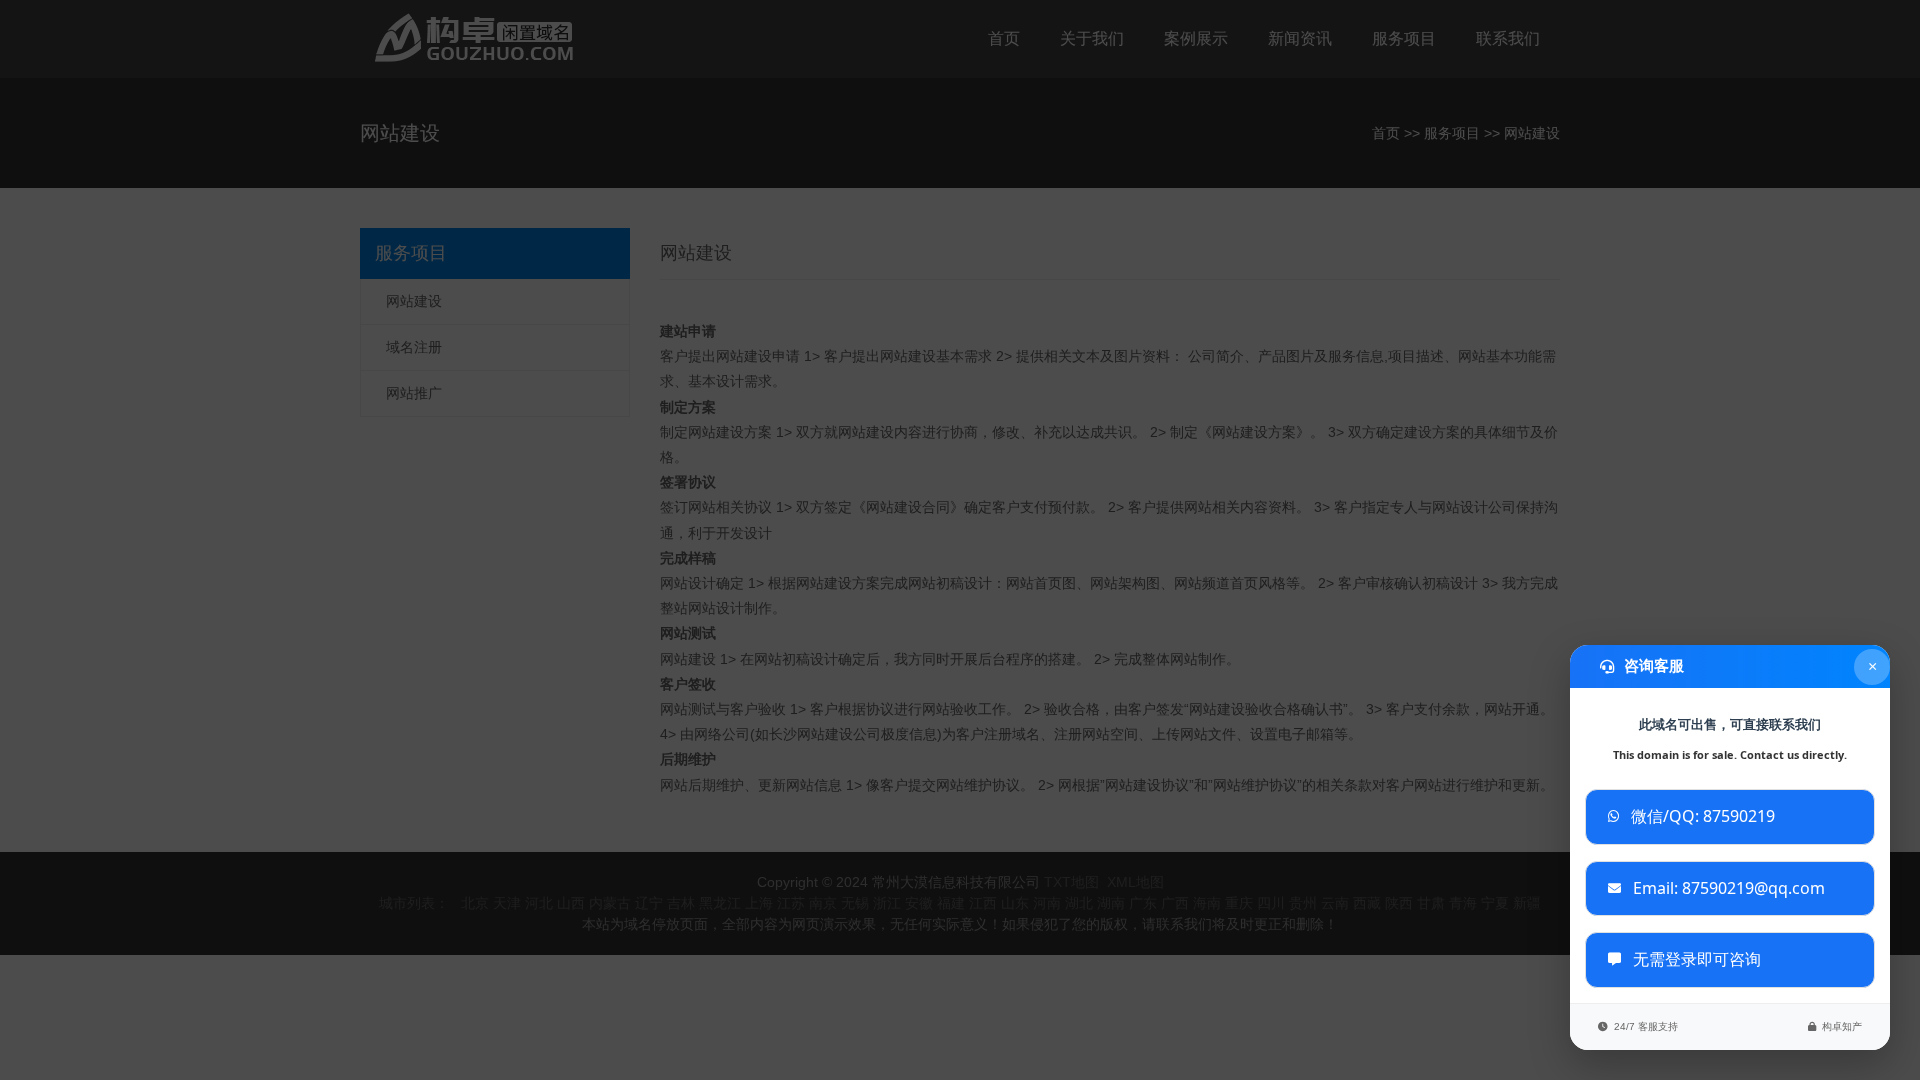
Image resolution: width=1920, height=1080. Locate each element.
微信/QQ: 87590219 (1703, 816)
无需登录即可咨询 (1697, 959)
